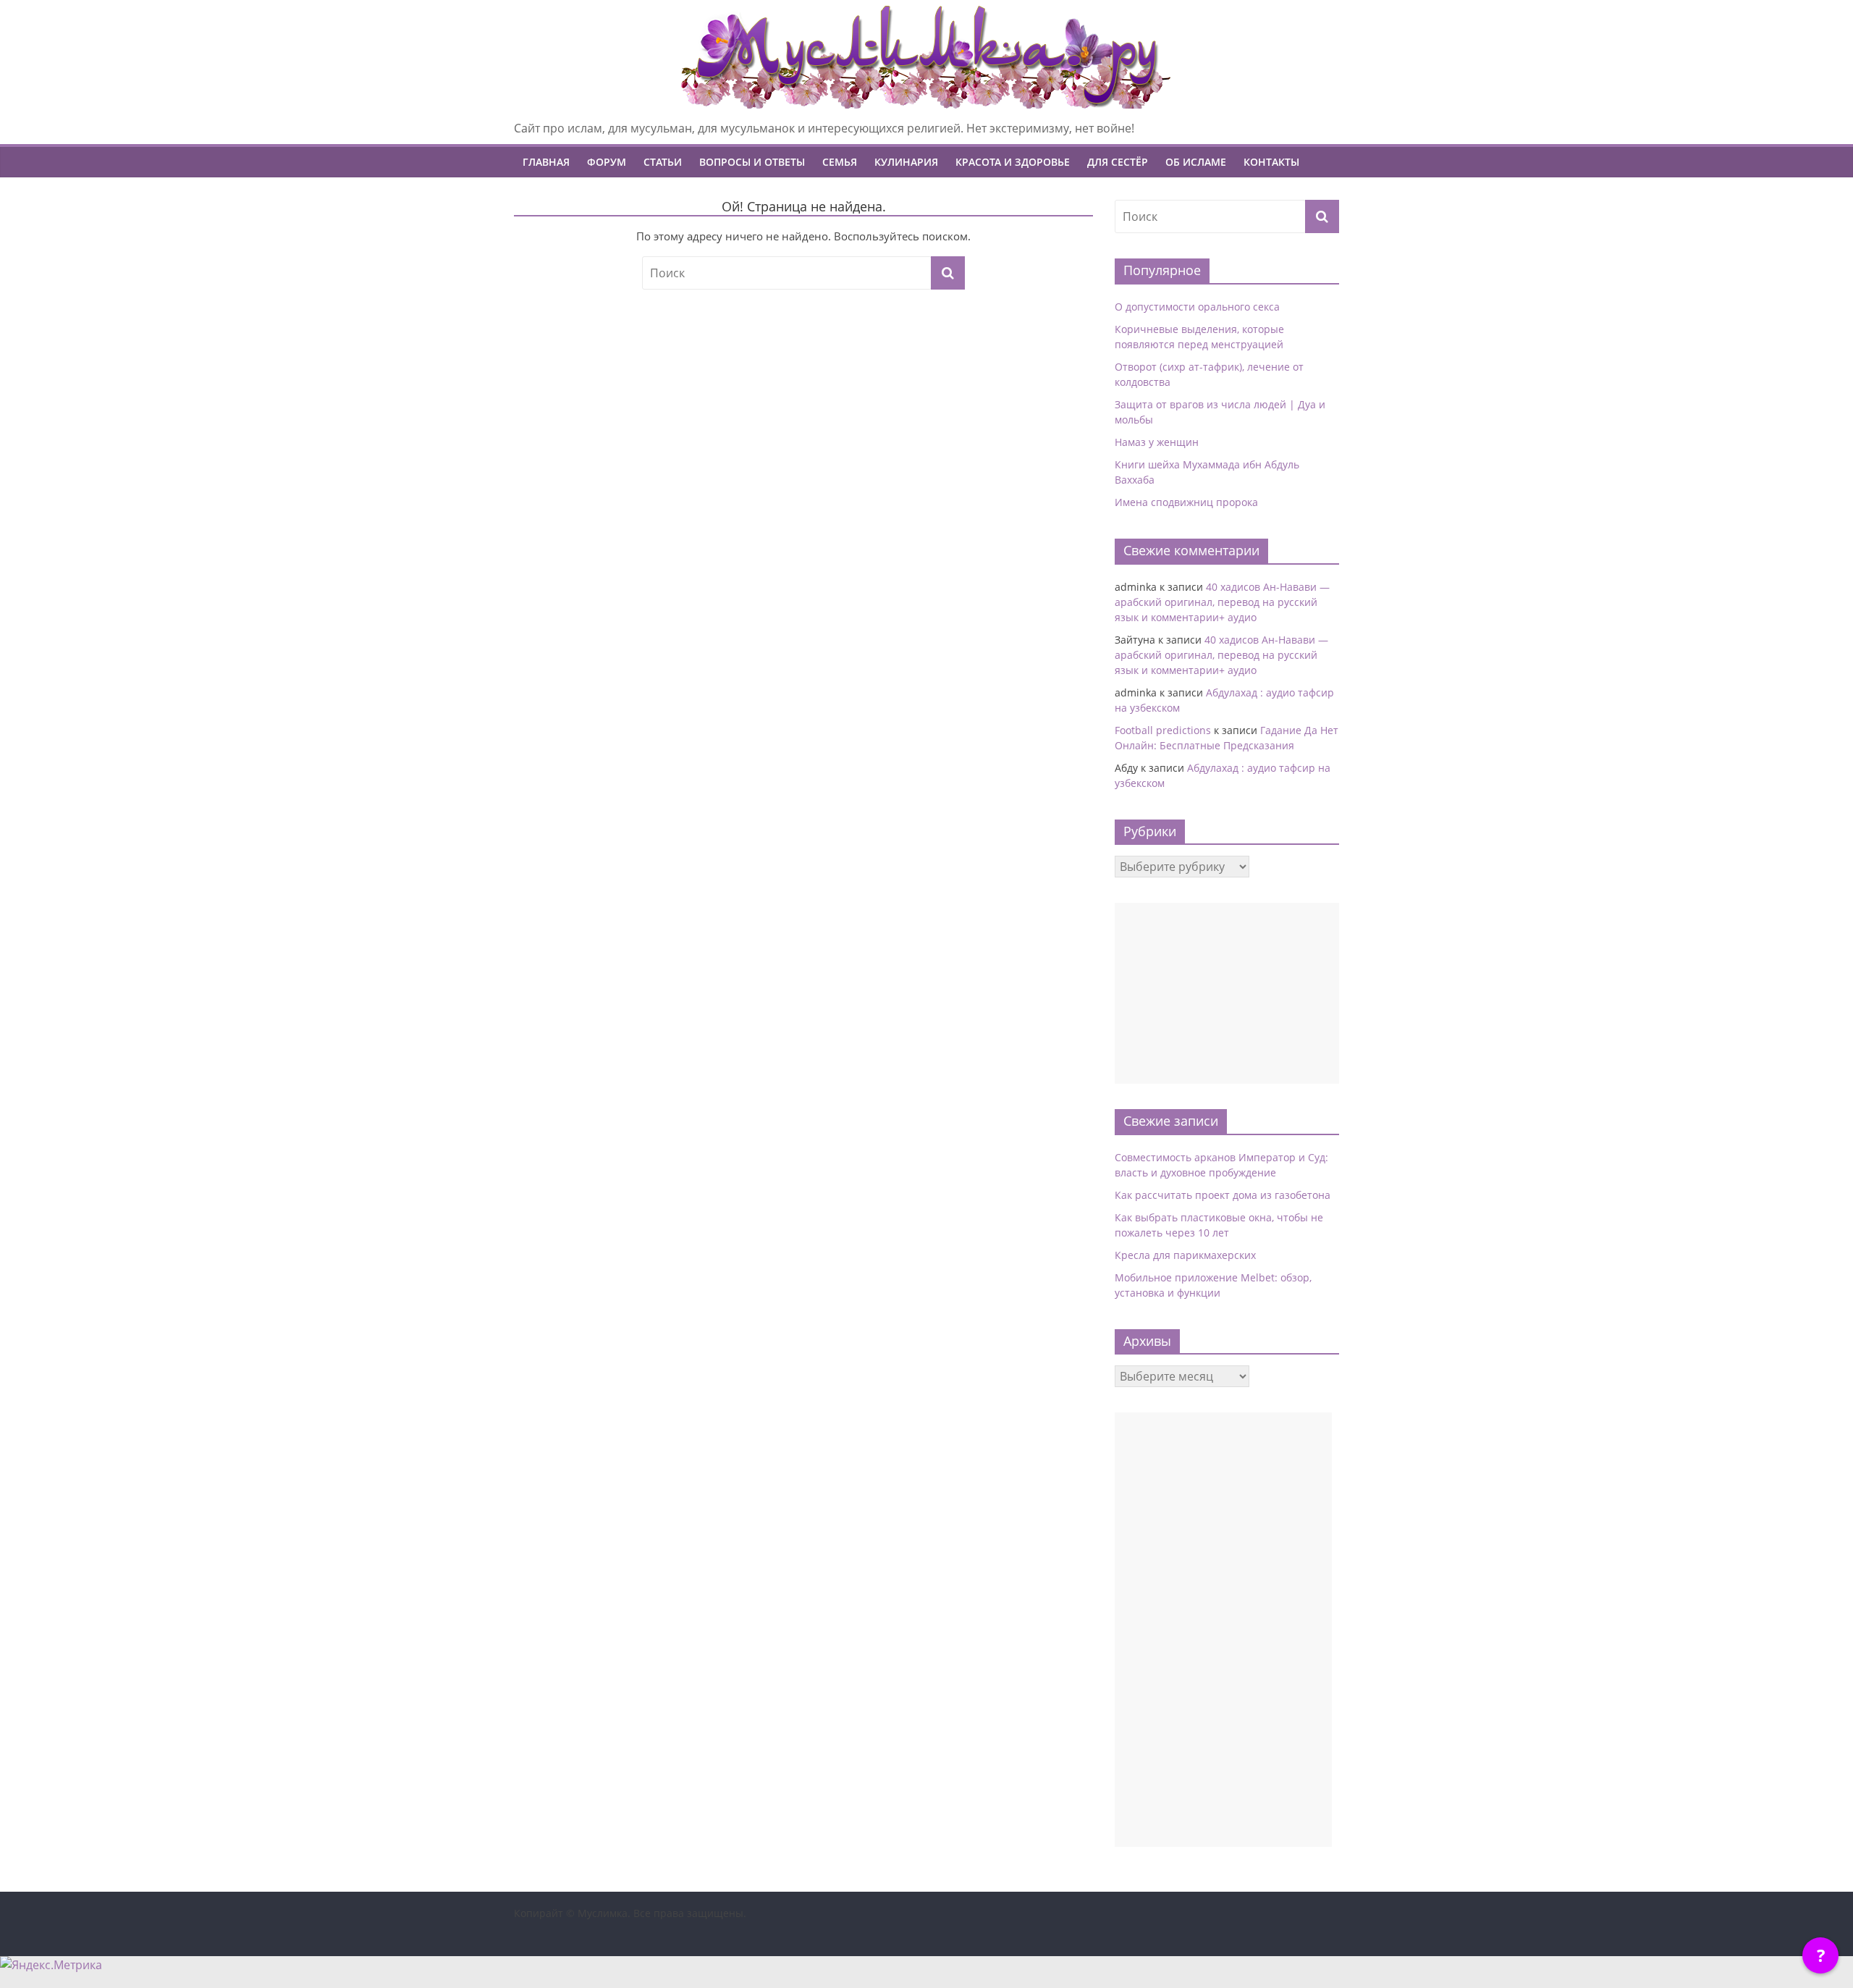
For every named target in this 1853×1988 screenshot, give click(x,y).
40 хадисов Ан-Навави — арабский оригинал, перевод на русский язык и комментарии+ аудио (1222, 602)
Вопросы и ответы (752, 162)
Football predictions (1163, 730)
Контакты (1271, 162)
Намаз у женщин (1157, 442)
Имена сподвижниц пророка (1186, 502)
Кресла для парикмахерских (1185, 1255)
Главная (546, 162)
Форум (607, 162)
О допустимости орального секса (1197, 307)
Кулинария (906, 162)
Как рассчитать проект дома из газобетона (1223, 1195)
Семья (840, 162)
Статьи (663, 162)
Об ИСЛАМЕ (1196, 162)
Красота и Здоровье (1013, 162)
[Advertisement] (1227, 993)
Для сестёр (1118, 162)
